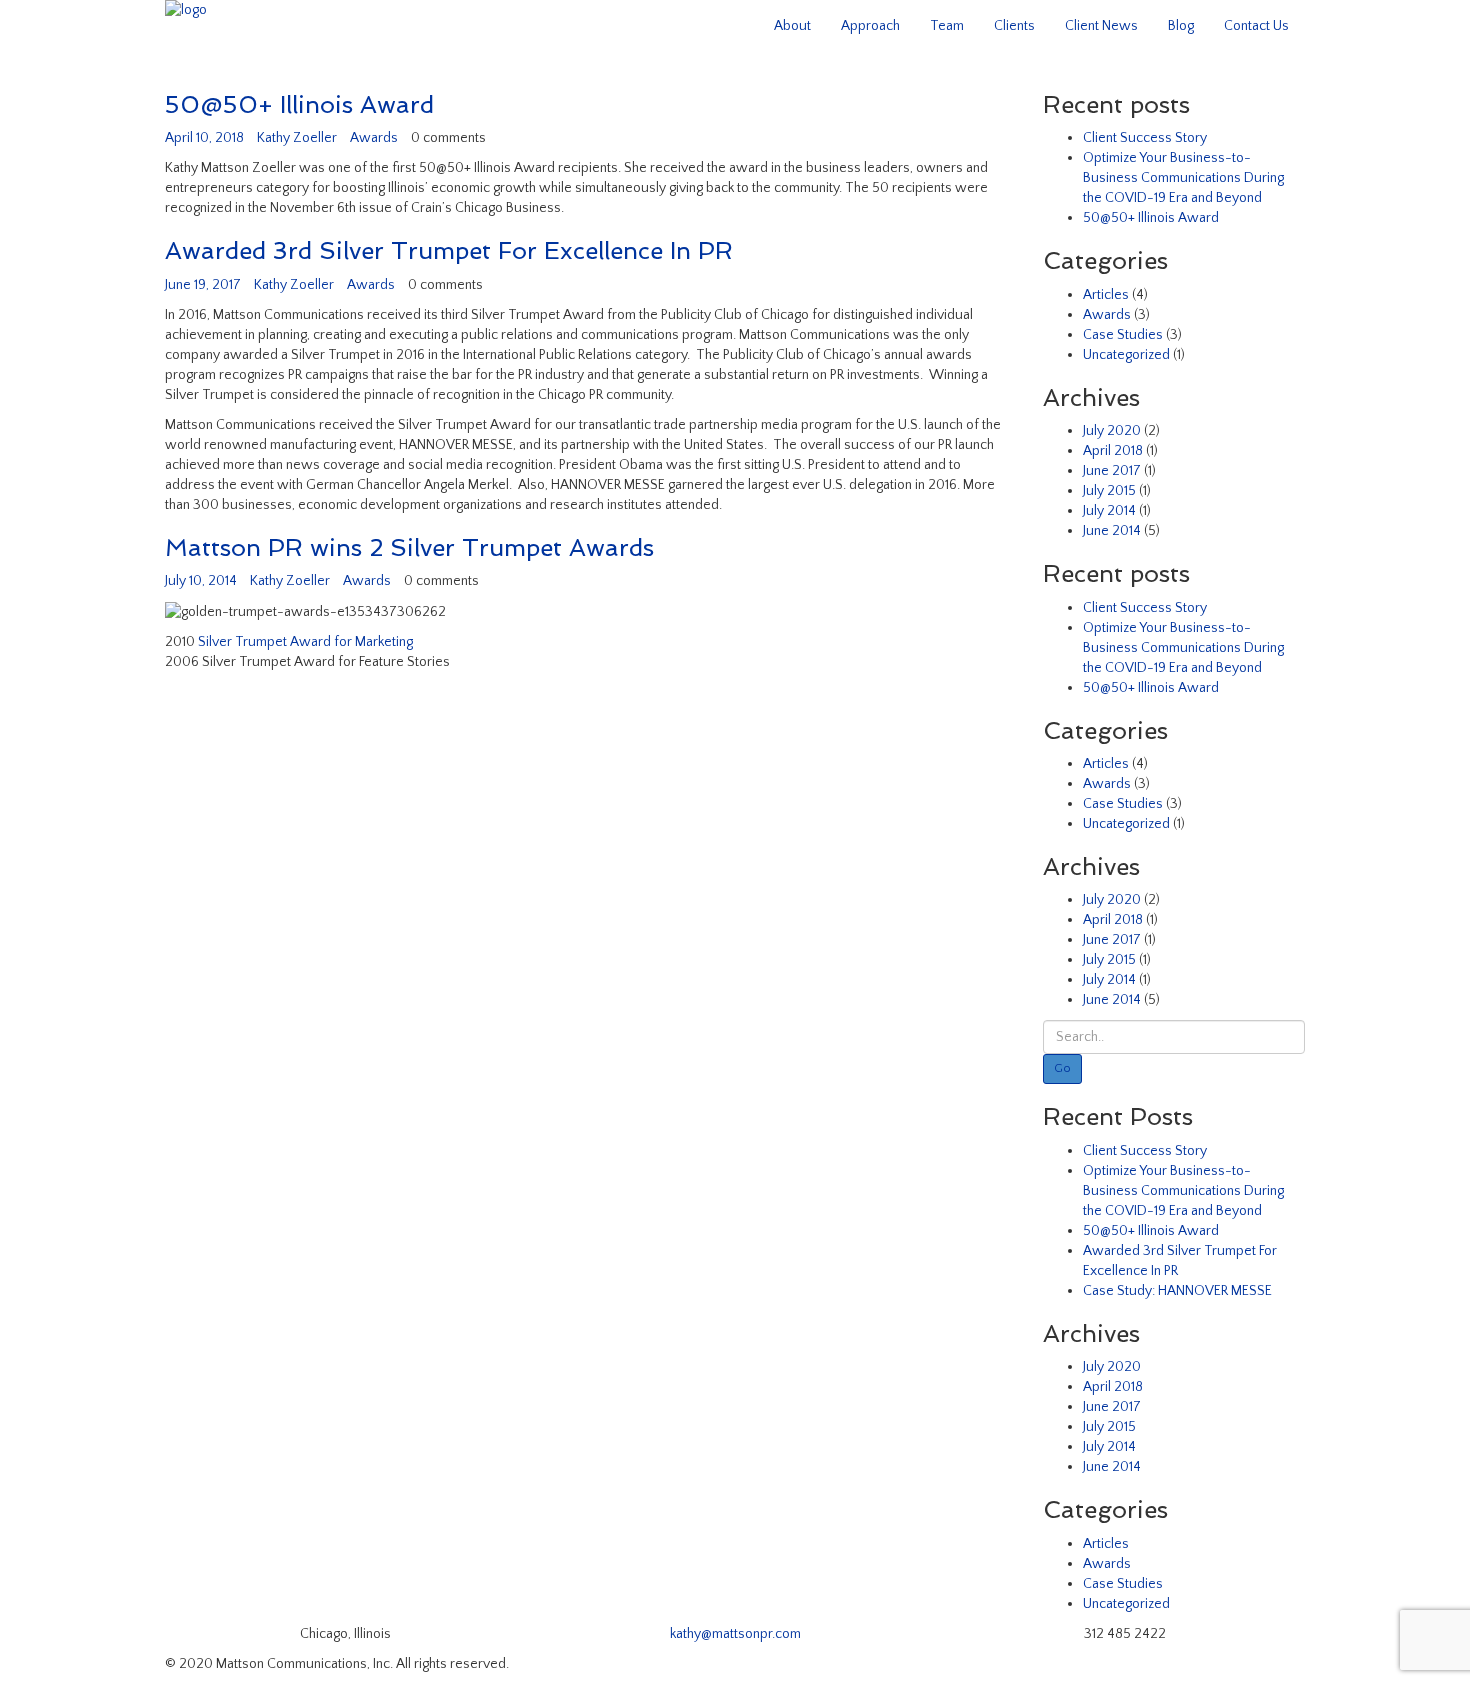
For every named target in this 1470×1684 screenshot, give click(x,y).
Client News (1101, 26)
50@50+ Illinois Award (299, 104)
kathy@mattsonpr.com (735, 1634)
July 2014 (1109, 511)
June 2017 (1112, 471)
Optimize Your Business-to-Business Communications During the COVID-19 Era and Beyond (1183, 178)
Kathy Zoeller (297, 138)
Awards (374, 138)
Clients (1014, 26)
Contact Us (1256, 26)
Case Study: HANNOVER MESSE (1177, 1291)
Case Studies (1123, 335)
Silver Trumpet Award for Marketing (305, 642)
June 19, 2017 (203, 285)
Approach (870, 26)
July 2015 (1109, 491)
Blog (1181, 26)
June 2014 (1112, 531)
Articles (1106, 295)
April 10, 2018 (204, 138)
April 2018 (1113, 451)
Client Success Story (1145, 138)
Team (947, 26)
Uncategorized (1126, 355)
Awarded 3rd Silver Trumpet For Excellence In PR (449, 250)
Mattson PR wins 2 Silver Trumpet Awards (409, 547)
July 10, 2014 (201, 581)
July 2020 (1112, 431)
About (792, 26)
